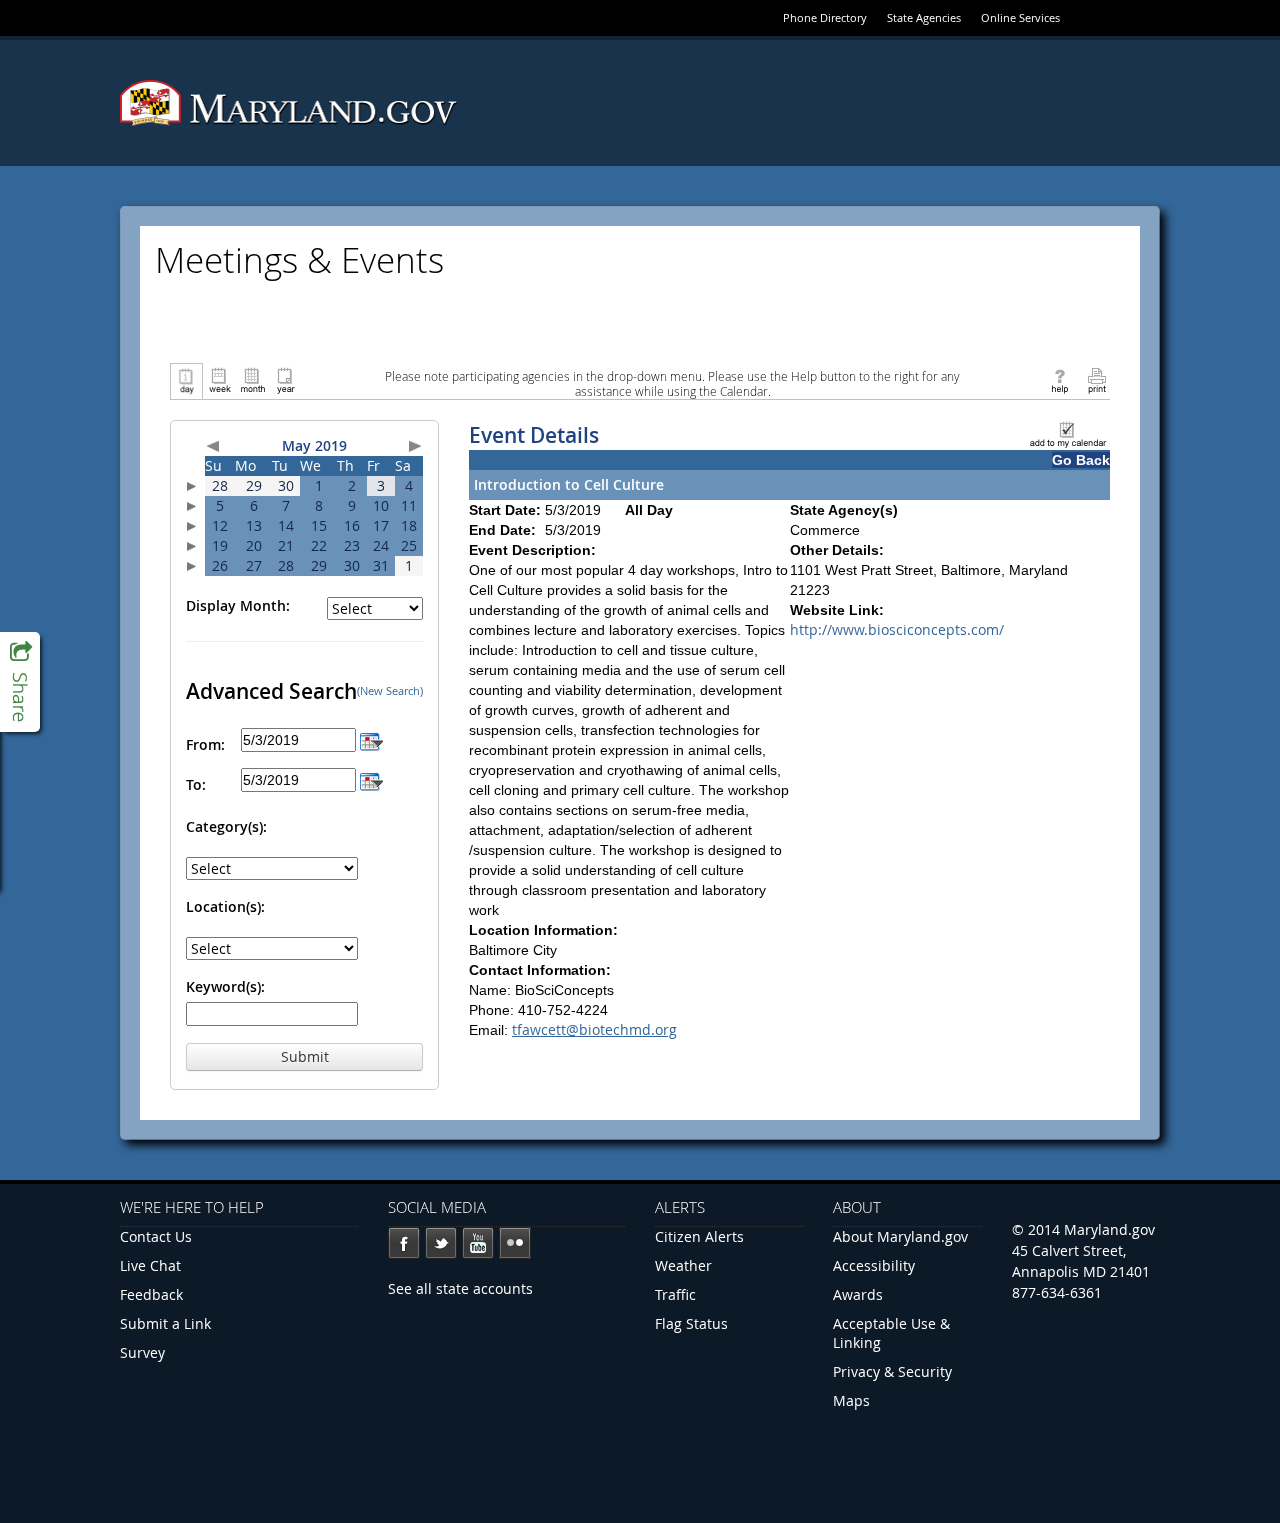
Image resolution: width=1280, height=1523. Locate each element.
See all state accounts (460, 1288)
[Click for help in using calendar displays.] (1059, 379)
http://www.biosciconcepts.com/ (897, 629)
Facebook (404, 1243)
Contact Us (156, 1236)
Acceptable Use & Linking (891, 1333)
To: (196, 784)
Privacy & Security (892, 1371)
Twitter (441, 1243)
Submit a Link (165, 1323)
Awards (858, 1294)
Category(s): (226, 826)
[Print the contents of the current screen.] (1096, 379)
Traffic (675, 1294)
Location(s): (225, 906)
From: (205, 744)
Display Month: (238, 605)
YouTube (478, 1243)
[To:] (371, 779)
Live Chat (150, 1265)
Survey (142, 1352)
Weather (683, 1265)
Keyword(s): (225, 986)
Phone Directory (825, 17)
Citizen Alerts (699, 1236)
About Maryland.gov (900, 1236)
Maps (851, 1400)
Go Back (1081, 460)
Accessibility (874, 1265)
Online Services (1020, 17)
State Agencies (924, 17)
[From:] (371, 739)
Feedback (151, 1294)
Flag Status (691, 1323)
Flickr (515, 1243)
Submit (305, 1056)
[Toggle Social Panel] (20, 682)
